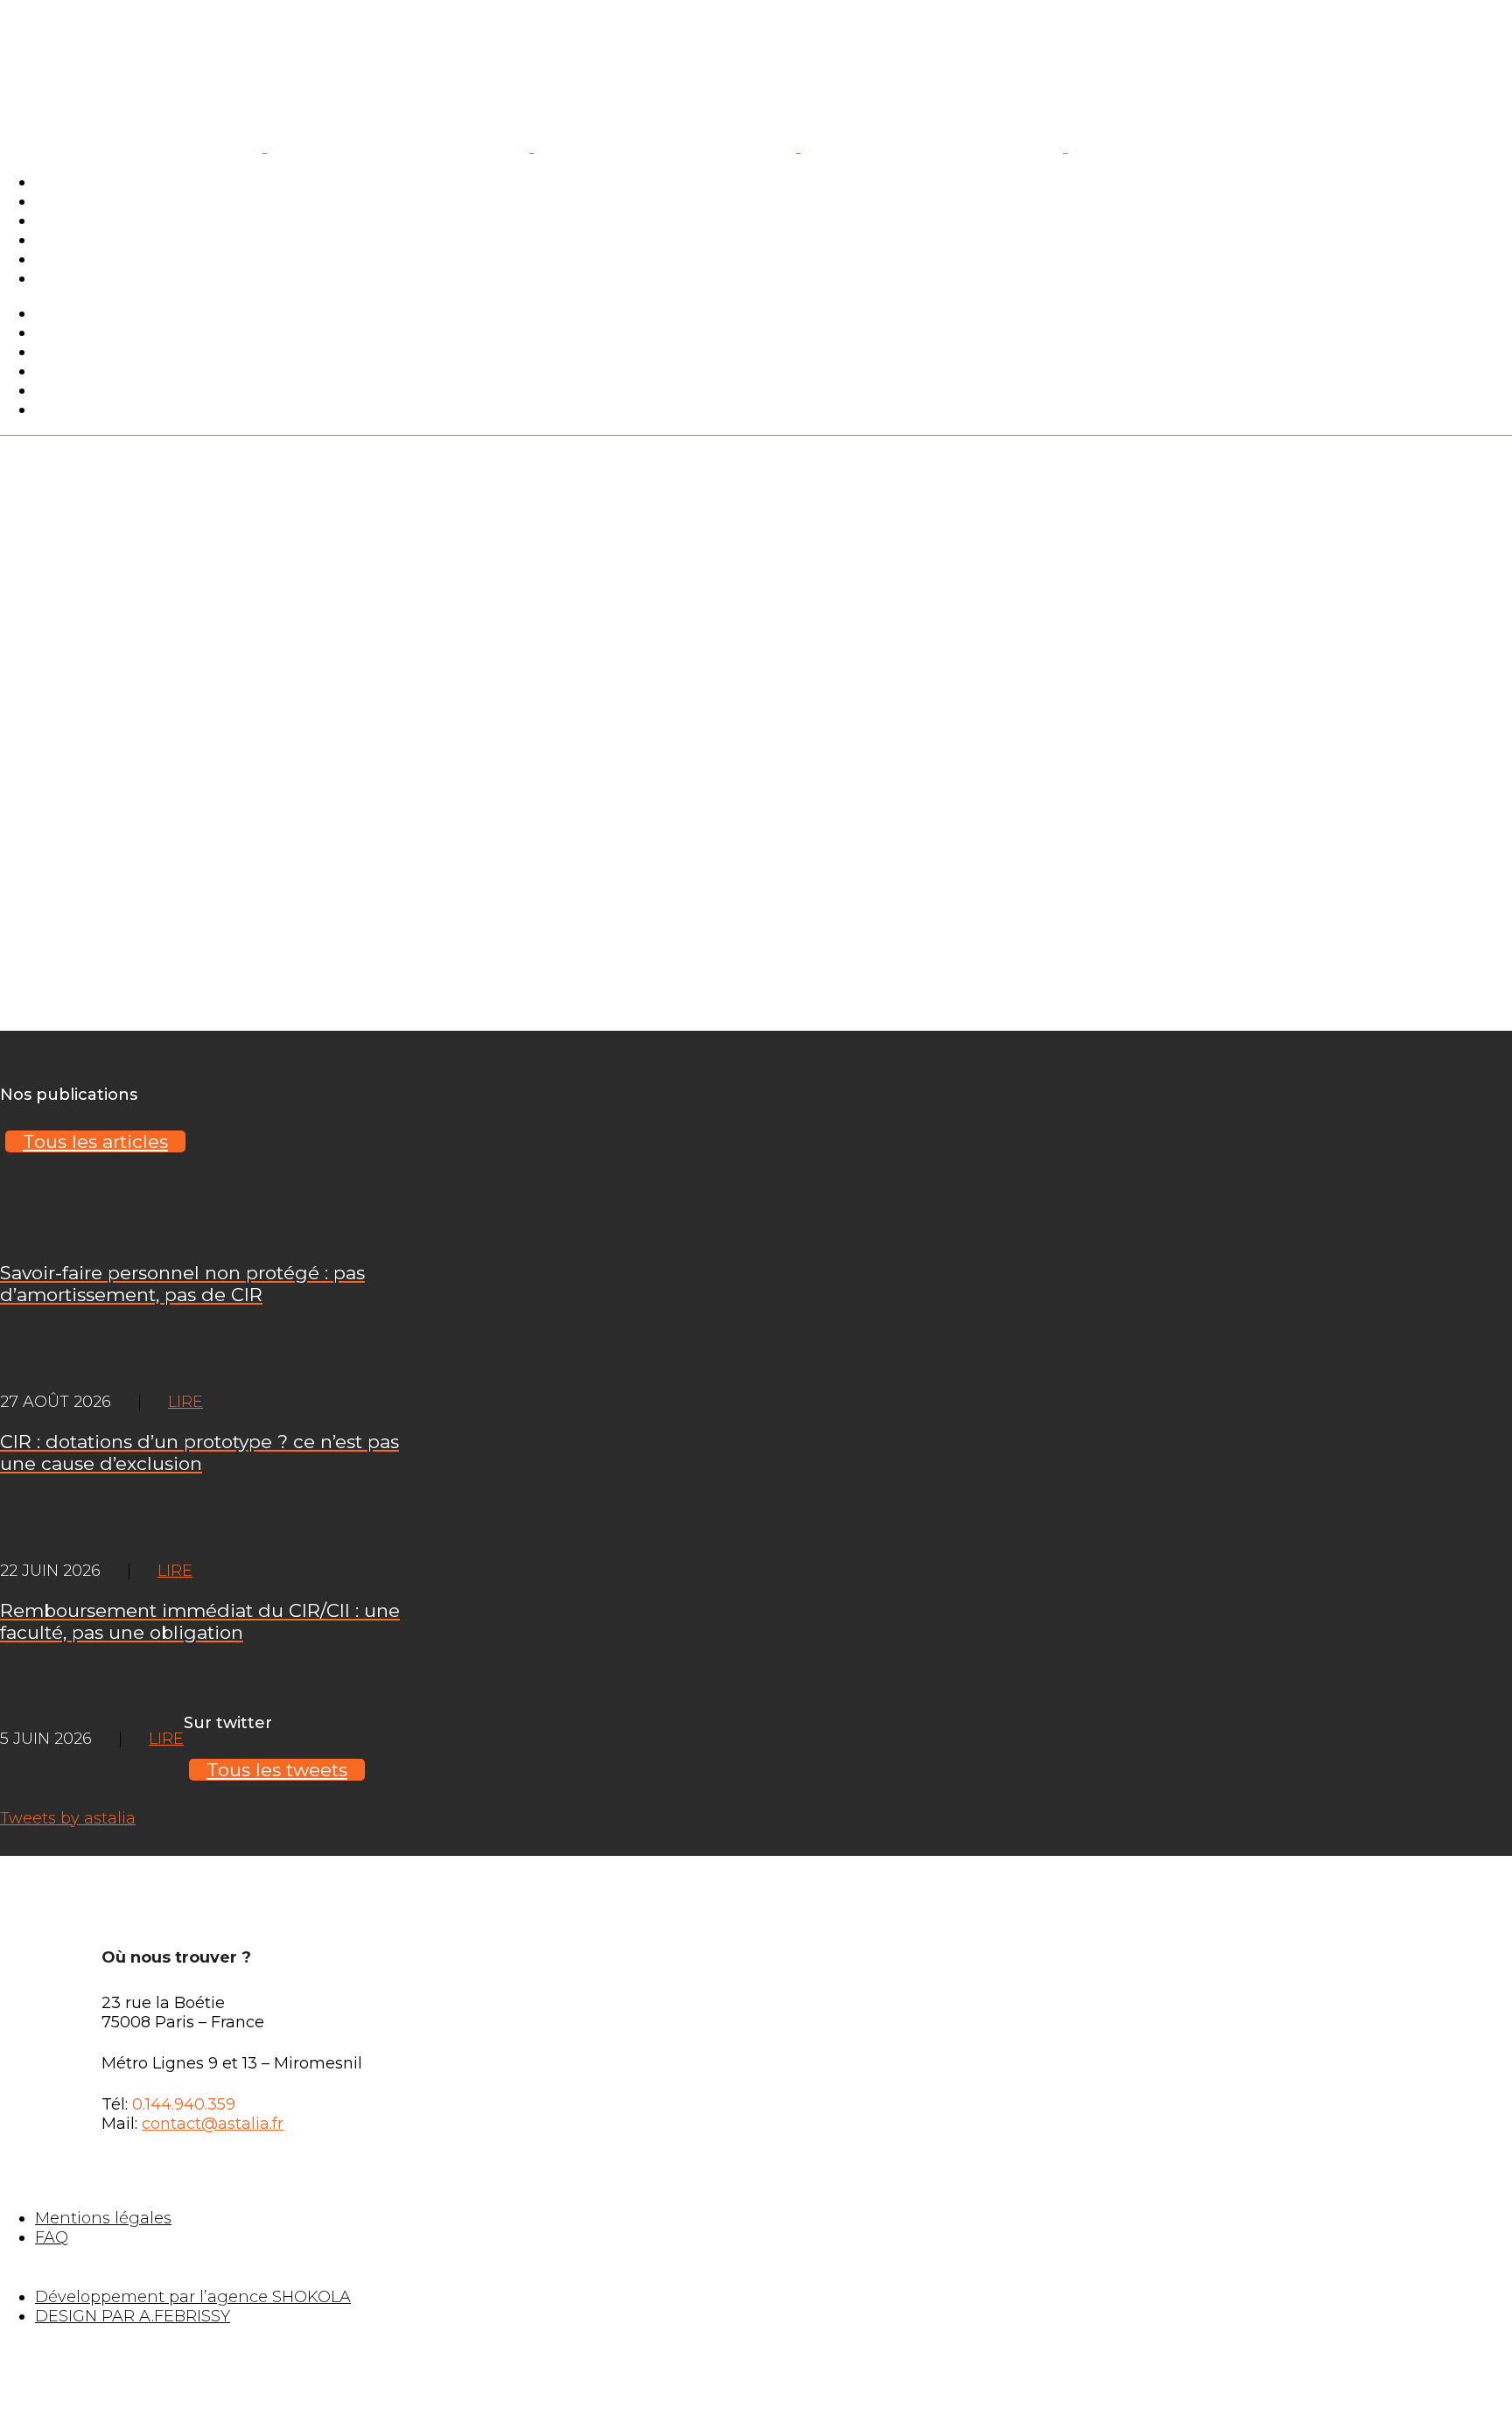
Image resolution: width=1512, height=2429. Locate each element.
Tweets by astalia (68, 1818)
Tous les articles (95, 1141)
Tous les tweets (277, 1770)
